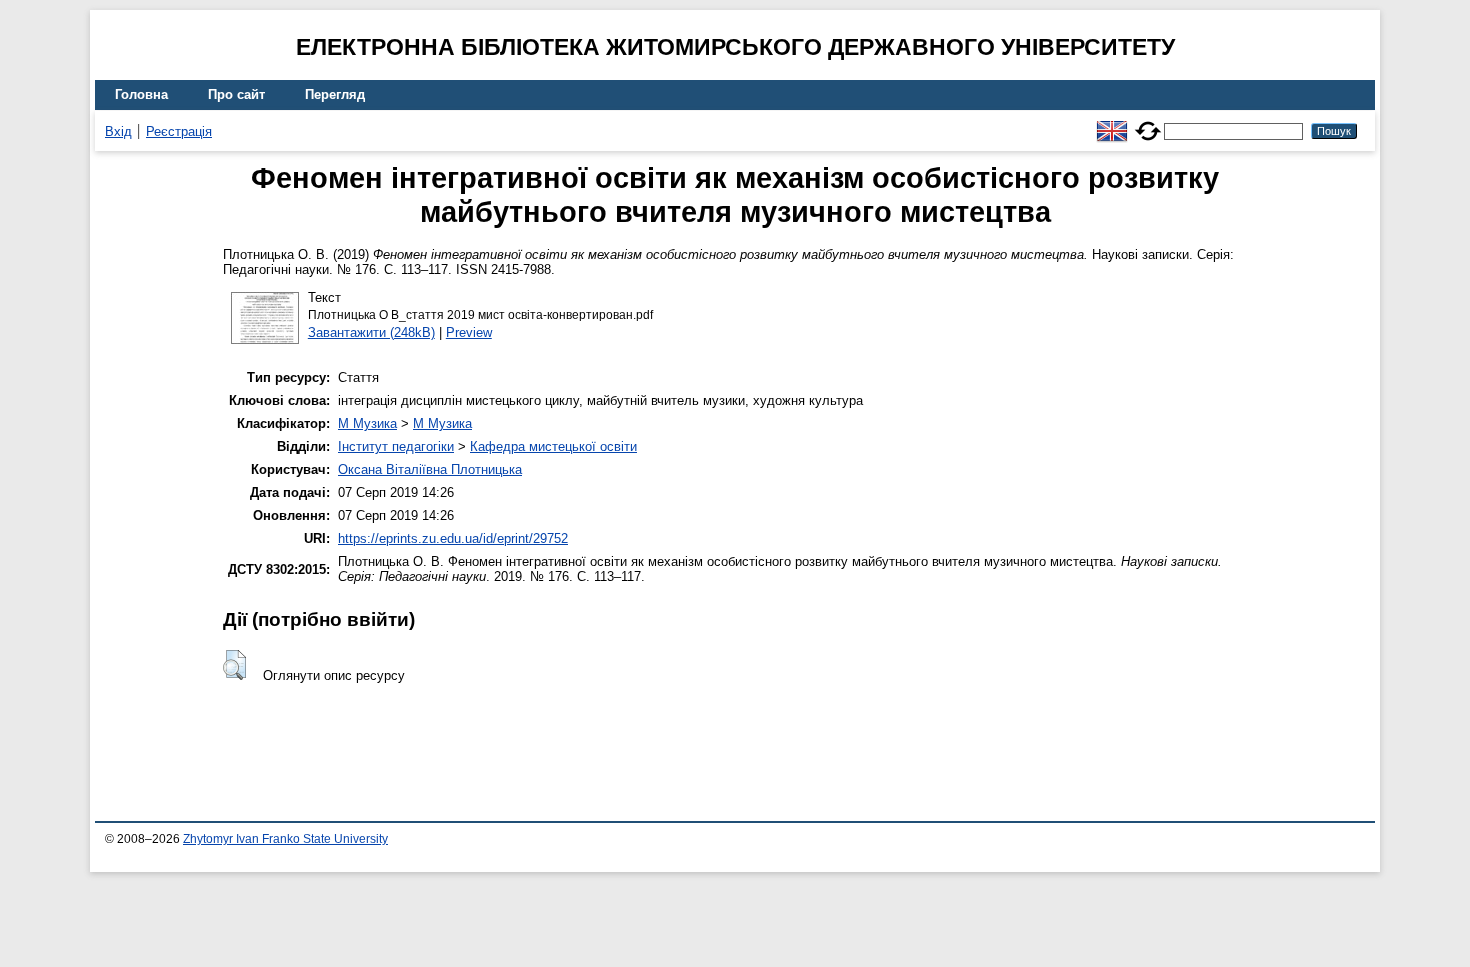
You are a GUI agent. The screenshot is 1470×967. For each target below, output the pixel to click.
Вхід (118, 131)
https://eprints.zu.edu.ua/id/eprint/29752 (453, 538)
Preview (469, 332)
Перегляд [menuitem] (335, 94)
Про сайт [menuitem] (236, 94)
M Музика (367, 423)
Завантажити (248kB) (371, 332)
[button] (234, 665)
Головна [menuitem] (141, 94)
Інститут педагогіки (396, 446)
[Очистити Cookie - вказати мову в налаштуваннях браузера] (1148, 122)
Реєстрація (179, 131)
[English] (1112, 122)
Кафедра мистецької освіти (553, 446)
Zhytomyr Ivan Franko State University (285, 839)
